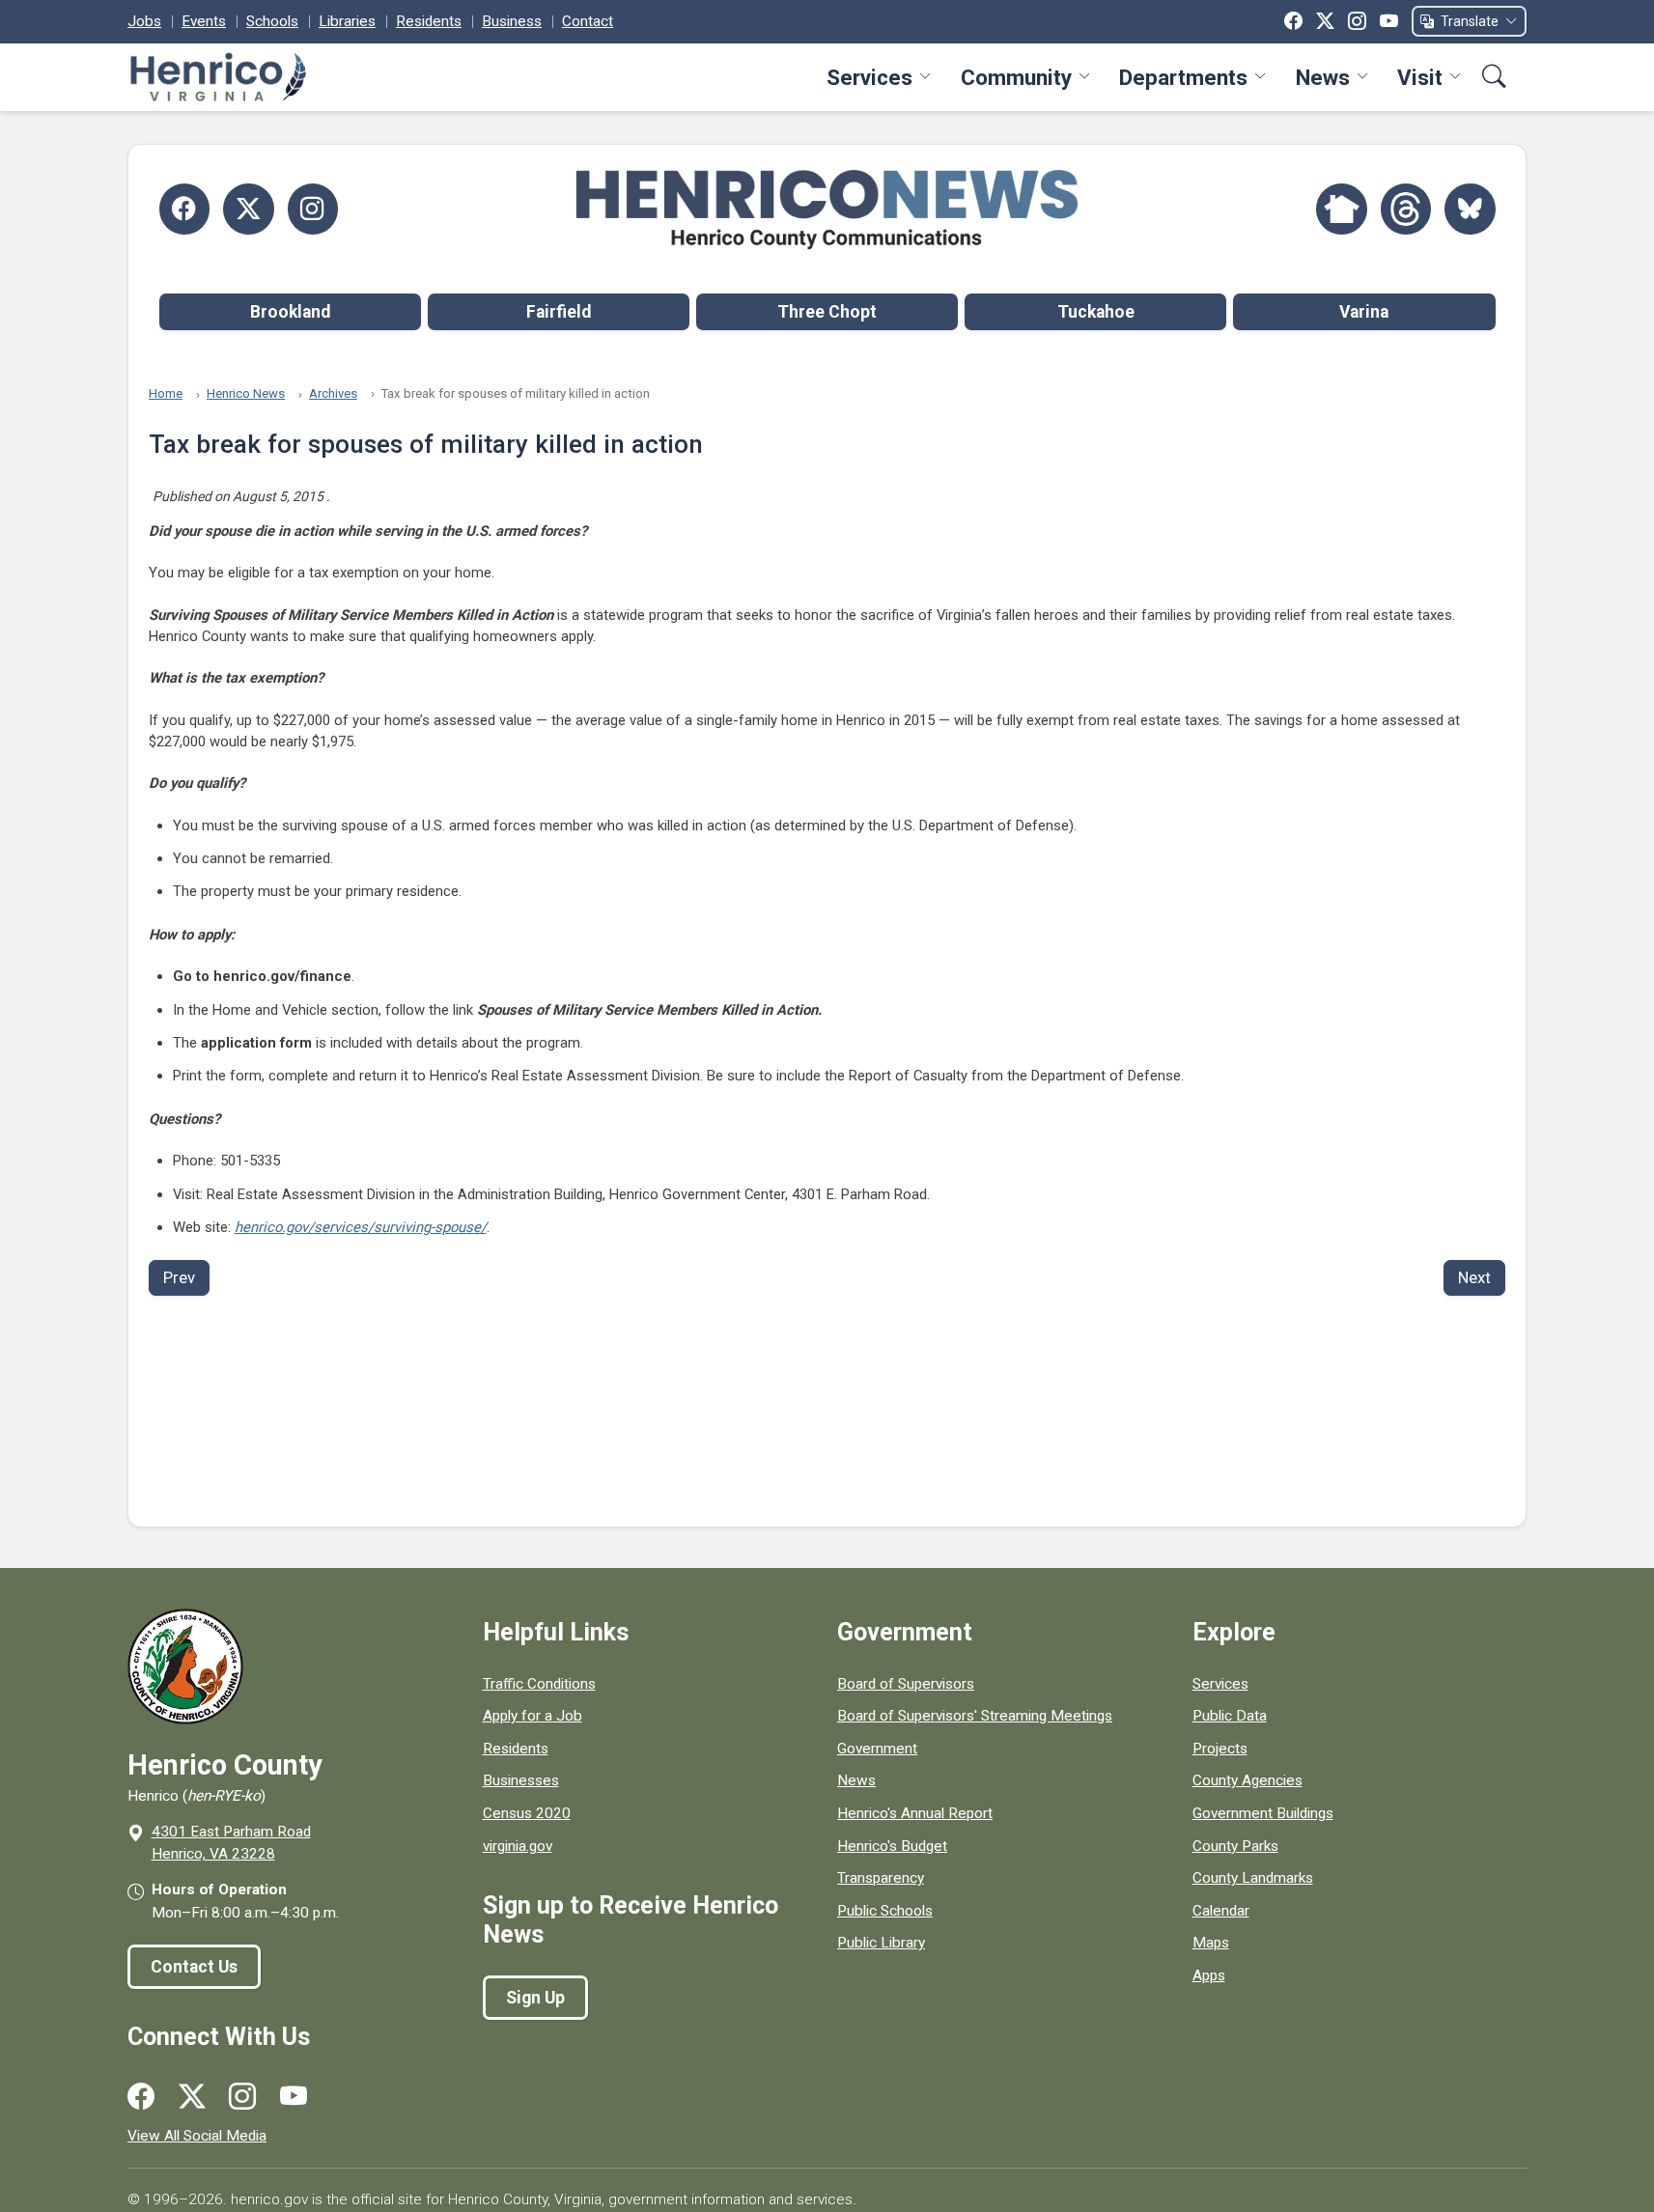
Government (877, 1749)
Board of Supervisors (906, 1684)
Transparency (881, 1878)
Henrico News (246, 393)
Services (869, 77)
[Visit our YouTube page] (294, 2097)
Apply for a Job (533, 1716)
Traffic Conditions (539, 1684)
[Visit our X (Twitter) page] (192, 2097)
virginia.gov (518, 1846)
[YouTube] (1389, 21)
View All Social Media (197, 2136)
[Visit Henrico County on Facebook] (185, 209)
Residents (429, 21)
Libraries (347, 21)
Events (204, 21)
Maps (1211, 1943)
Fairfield (559, 312)
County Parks (1235, 1846)
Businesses (521, 1780)
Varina (1364, 312)
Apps (1209, 1975)
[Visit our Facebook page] (141, 2097)
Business (512, 21)
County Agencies (1248, 1780)
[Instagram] (1357, 21)
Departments (1183, 77)
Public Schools (885, 1911)
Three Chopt (827, 312)
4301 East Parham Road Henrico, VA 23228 (231, 1843)
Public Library (881, 1943)
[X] (1325, 21)
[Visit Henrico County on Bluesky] (1470, 209)
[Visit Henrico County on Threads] (1406, 209)
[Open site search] (1494, 77)
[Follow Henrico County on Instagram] (313, 209)
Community (1016, 77)
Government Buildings (1263, 1813)
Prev (179, 1277)
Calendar (1221, 1911)
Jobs (144, 21)
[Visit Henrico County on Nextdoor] (1342, 209)
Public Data (1230, 1716)
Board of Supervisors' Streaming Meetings (975, 1716)
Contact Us (194, 1967)
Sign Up (535, 1998)
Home (166, 393)
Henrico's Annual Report (915, 1813)
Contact (588, 21)
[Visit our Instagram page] (242, 2097)
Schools (272, 21)
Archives (333, 393)
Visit (1420, 77)
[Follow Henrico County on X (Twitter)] (249, 209)
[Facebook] (1293, 21)
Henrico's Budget (892, 1846)
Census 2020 (527, 1813)
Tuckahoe (1096, 312)
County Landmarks (1253, 1878)
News (1323, 77)
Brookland (290, 312)
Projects (1220, 1749)
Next (1474, 1277)
